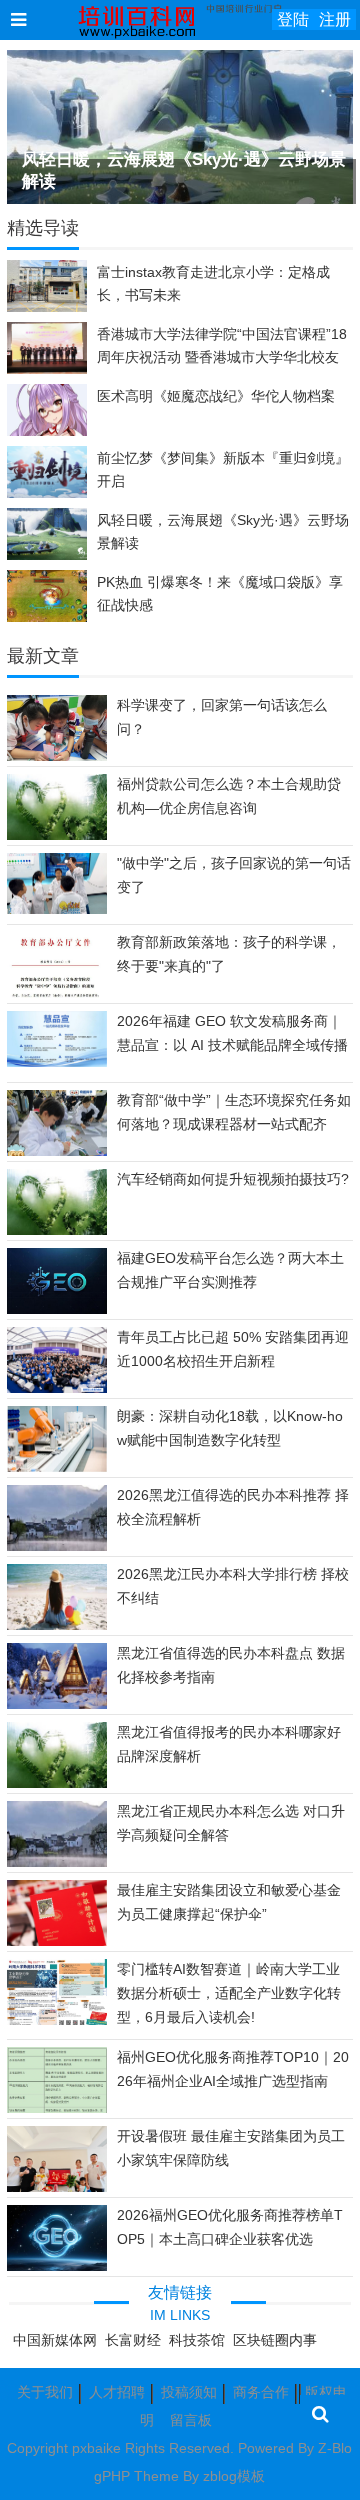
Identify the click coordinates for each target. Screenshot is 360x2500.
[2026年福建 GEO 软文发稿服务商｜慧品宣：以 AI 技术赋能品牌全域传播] (57, 1062)
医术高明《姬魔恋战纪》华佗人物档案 (216, 396)
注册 (335, 19)
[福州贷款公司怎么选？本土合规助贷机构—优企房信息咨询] (57, 837)
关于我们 (45, 2392)
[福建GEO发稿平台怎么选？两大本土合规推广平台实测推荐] (57, 1310)
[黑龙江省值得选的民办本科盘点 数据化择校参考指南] (57, 1706)
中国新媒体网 (55, 2340)
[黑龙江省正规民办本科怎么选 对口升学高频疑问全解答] (57, 1864)
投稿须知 (189, 2392)
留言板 (191, 2420)
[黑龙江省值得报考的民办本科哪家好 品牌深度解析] (57, 1785)
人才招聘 (117, 2392)
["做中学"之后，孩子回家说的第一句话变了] (57, 909)
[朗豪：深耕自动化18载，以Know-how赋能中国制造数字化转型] (57, 1467)
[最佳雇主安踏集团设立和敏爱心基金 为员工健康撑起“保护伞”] (57, 1941)
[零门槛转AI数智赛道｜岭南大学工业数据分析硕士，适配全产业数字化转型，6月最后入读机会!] (57, 2024)
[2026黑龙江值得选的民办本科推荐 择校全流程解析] (57, 1548)
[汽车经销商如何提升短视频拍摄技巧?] (57, 1232)
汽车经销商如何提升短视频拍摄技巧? (233, 1179)
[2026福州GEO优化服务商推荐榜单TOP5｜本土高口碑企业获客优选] (57, 2266)
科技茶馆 (197, 2340)
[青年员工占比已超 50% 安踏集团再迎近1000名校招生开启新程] (57, 1388)
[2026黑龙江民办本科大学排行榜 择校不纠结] (57, 1627)
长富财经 (133, 2340)
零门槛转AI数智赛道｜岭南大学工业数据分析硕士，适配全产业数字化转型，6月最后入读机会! (229, 1993)
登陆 (293, 19)
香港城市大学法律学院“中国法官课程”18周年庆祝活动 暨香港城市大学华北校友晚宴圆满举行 (222, 357)
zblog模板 (234, 2476)
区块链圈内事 (275, 2340)
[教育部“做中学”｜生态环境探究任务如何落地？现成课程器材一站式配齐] (57, 1155)
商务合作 (261, 2392)
